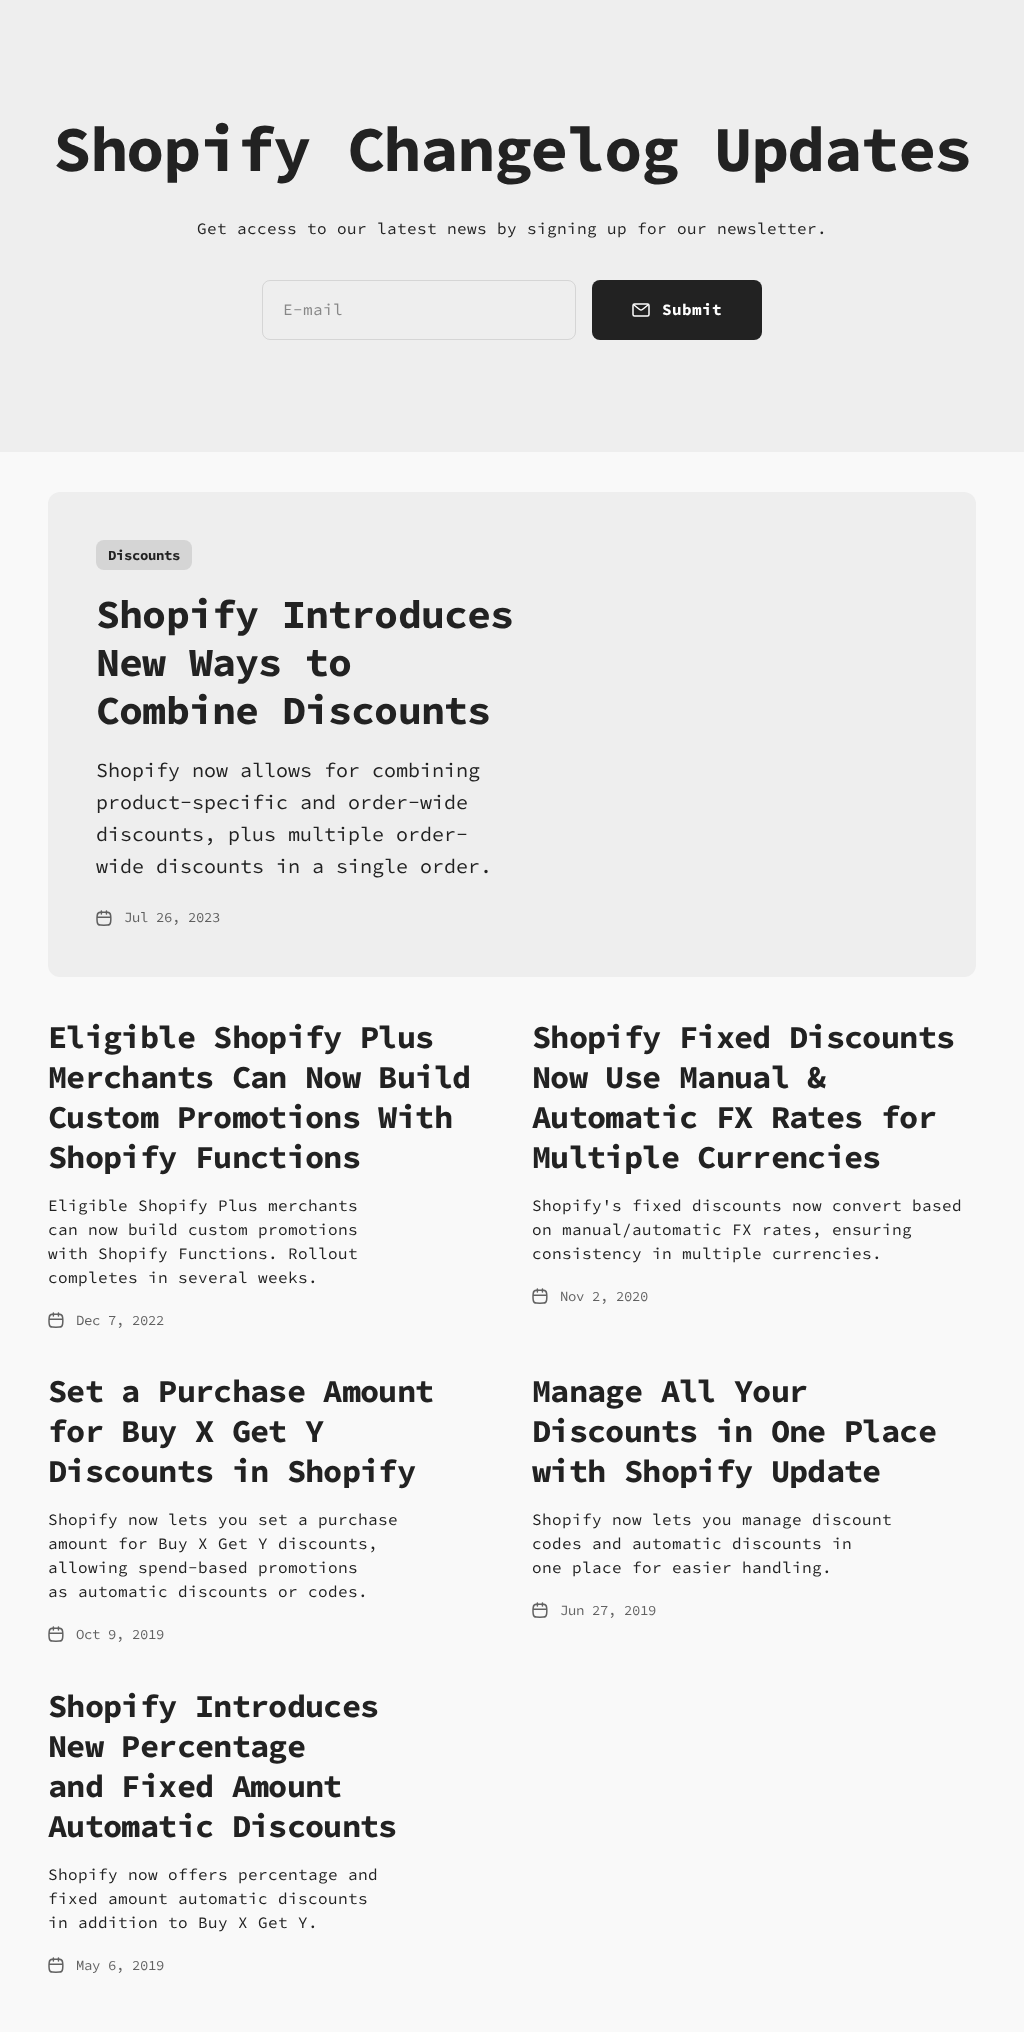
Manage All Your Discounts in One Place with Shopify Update (734, 1431)
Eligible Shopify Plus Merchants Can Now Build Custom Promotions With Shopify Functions (259, 1097)
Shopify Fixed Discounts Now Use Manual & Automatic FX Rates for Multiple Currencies (743, 1097)
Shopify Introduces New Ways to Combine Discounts (305, 662)
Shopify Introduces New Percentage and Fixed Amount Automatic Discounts (222, 1766)
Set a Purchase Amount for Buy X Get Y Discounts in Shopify (241, 1431)
